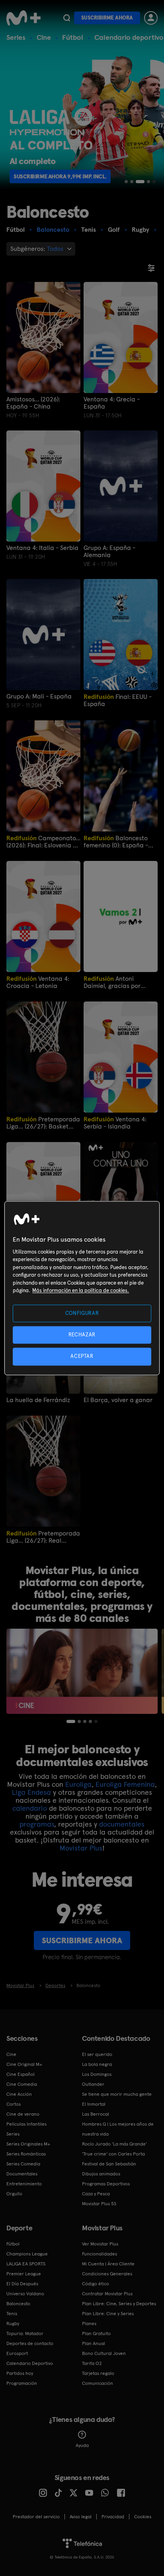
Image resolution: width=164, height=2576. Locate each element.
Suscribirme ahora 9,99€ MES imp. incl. (66, 176)
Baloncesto (18, 2304)
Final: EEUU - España (118, 700)
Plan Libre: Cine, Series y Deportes (119, 2304)
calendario (30, 1808)
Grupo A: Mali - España (39, 696)
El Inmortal (94, 2104)
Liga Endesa (31, 1792)
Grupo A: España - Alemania (109, 552)
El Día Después (22, 2284)
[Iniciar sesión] (151, 18)
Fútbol (73, 37)
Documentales (22, 2174)
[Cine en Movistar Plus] (82, 1671)
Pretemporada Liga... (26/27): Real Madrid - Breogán (43, 1537)
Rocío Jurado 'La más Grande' (114, 2144)
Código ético (96, 2284)
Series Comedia (23, 2164)
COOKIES (143, 2517)
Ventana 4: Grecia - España (112, 403)
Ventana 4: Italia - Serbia (42, 548)
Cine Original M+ (24, 2064)
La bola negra (97, 2064)
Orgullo (14, 2194)
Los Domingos (97, 2074)
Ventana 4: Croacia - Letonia (38, 982)
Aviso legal (81, 2517)
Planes (89, 2324)
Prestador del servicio (36, 2517)
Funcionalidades (100, 2254)
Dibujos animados (101, 2174)
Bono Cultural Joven (104, 2353)
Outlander (93, 2084)
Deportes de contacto (30, 2343)
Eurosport (17, 2353)
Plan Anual (94, 2343)
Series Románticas (26, 2154)
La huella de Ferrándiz (38, 1400)
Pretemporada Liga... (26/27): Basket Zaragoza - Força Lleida (43, 1123)
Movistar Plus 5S (99, 2204)
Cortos (14, 2104)
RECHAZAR (82, 1335)
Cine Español (20, 2074)
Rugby (13, 2324)
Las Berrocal (96, 2114)
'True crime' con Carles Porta (113, 2154)
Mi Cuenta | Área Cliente (108, 2264)
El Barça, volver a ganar (118, 1400)
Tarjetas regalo (98, 2373)
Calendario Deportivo (30, 2363)
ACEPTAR (82, 1356)
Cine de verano (23, 2114)
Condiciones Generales (107, 2274)
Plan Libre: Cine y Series (108, 2314)
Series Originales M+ (28, 2144)
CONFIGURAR (82, 1313)
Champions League (27, 2254)
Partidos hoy (20, 2373)
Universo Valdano (25, 2294)
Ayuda (82, 2445)
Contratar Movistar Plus (107, 2294)
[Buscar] (67, 18)
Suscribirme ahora (107, 18)
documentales (122, 1824)
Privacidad (113, 2517)
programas (37, 1824)
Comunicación (98, 2383)
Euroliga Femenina (125, 1784)
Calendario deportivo (129, 37)
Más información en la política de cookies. (81, 1291)
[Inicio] (23, 18)
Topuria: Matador (25, 2333)
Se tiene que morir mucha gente (117, 2094)
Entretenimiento (24, 2184)
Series (16, 37)
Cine (44, 37)
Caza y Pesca (96, 2194)
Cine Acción (19, 2094)
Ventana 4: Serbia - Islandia (115, 1123)
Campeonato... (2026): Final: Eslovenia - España (43, 842)
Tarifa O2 (92, 2363)
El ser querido (97, 2054)
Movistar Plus (81, 1848)
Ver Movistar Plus (100, 2244)
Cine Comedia (22, 2084)
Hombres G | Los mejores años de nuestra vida (118, 2129)
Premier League (24, 2274)
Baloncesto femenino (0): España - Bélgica (116, 842)
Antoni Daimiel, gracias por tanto (112, 982)
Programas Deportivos (106, 2184)
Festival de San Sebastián (109, 2164)
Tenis (12, 2314)
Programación (22, 2383)
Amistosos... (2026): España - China (33, 403)
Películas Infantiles (26, 2124)
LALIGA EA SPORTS (26, 2264)
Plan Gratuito (96, 2333)
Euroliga (78, 1784)
